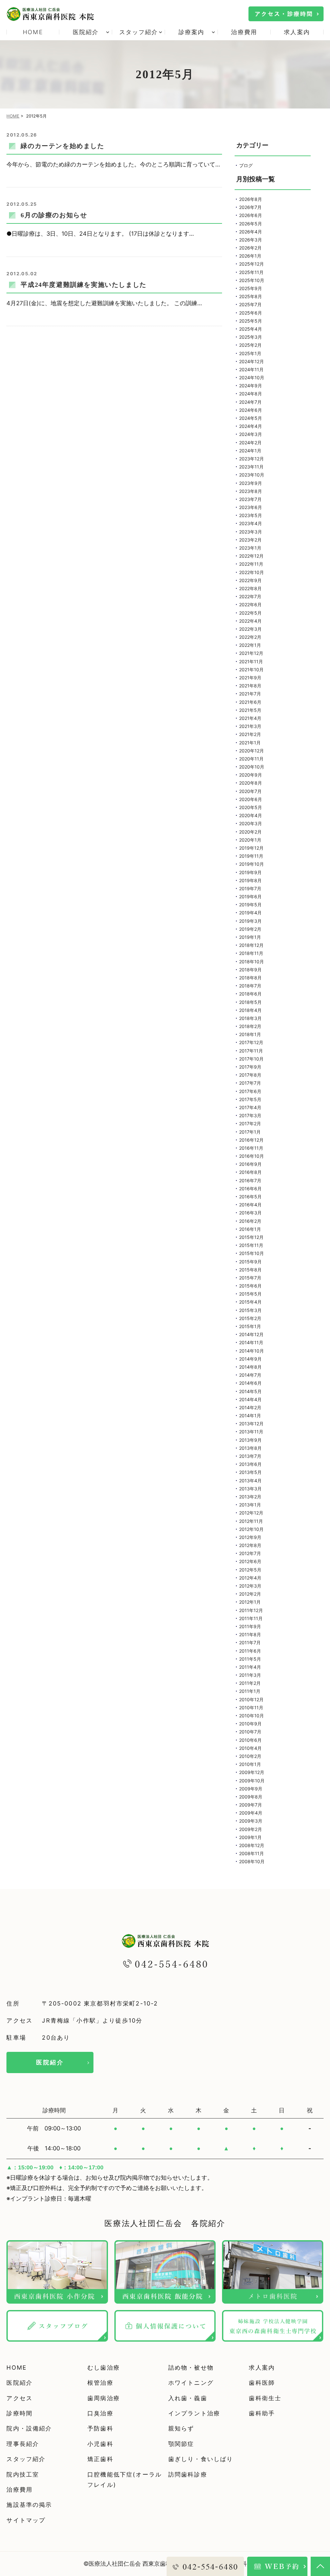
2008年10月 (252, 1861)
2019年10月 (252, 864)
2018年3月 (250, 1018)
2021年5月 (250, 710)
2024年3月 (251, 434)
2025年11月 (251, 272)
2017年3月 (250, 1115)
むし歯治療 (104, 2368)
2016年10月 (252, 1156)
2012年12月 (251, 1513)
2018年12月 (251, 945)
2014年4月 (250, 1399)
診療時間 (19, 2413)
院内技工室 (23, 2474)
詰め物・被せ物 (191, 2368)
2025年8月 (251, 296)
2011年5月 (250, 1659)
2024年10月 (252, 377)
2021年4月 (250, 718)
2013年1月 (250, 1505)
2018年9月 (250, 970)
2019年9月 (250, 872)
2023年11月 (251, 467)
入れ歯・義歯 (188, 2398)
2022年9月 (250, 580)
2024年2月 (250, 443)
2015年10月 (252, 1253)
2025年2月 (250, 345)
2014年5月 (250, 1391)
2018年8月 (250, 978)
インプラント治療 (194, 2413)
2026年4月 (251, 232)
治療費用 (244, 32)
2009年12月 (252, 1772)
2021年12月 (251, 653)
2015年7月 (250, 1278)
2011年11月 (251, 1618)
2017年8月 (250, 1075)
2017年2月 (250, 1123)
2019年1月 (250, 937)
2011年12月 (251, 1610)
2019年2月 (250, 929)
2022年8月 (250, 588)
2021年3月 (250, 726)
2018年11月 (251, 953)
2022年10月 (252, 572)
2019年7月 (250, 888)
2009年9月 (251, 1789)
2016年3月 (250, 1213)
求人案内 (297, 32)
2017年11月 (251, 1051)
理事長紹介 (23, 2444)
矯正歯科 (100, 2459)
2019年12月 (251, 848)
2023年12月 (252, 459)
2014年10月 (252, 1351)
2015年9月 (250, 1262)
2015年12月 (251, 1237)
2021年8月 (250, 686)
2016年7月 (250, 1180)
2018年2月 (250, 1026)
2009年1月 (250, 1837)
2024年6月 (251, 410)
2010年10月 (252, 1716)
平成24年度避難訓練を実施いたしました (83, 285)
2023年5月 (251, 515)
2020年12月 (252, 751)
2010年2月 (250, 1756)
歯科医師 (262, 2383)
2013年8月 (250, 1448)
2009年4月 (251, 1813)
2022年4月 (250, 621)
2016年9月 (250, 1164)
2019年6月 (250, 896)
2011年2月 (250, 1683)
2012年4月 (250, 1578)
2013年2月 (250, 1497)
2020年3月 (251, 823)
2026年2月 (250, 248)
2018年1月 (250, 1034)
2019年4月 (250, 913)
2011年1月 (250, 1691)
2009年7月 (251, 1805)
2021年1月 (250, 743)
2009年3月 (251, 1821)
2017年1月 (250, 1132)
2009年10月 (252, 1781)
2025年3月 (251, 337)
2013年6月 (250, 1464)
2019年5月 (250, 905)
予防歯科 (100, 2428)
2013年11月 (251, 1432)
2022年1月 (250, 645)
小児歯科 (100, 2444)
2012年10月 (251, 1529)
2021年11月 (251, 661)
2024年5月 (251, 418)
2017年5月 (250, 1099)
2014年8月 (250, 1367)
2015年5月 (250, 1294)
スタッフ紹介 (26, 2459)
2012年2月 (250, 1594)
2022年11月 (251, 564)
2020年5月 (251, 807)
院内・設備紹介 (29, 2428)
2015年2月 (250, 1318)
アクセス (19, 2398)
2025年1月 (250, 353)
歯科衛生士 (265, 2398)
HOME (33, 32)
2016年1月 (250, 1229)
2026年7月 (250, 207)
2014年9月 (250, 1359)
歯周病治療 (104, 2398)
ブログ (246, 165)
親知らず (181, 2428)
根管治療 (100, 2383)
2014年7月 (250, 1375)
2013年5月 (250, 1472)
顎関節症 (181, 2444)
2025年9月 (251, 288)
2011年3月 (250, 1675)
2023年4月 (251, 523)
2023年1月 (250, 548)
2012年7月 (250, 1553)
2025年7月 (250, 304)
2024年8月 (251, 394)
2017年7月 (250, 1083)
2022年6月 (250, 604)
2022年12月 (251, 556)
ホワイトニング (191, 2383)
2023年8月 (251, 491)
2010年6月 (250, 1740)
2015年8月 (250, 1270)
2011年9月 (250, 1626)
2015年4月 (250, 1302)
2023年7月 (250, 499)
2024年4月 (251, 426)
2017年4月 (250, 1107)
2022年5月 (250, 613)
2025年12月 (252, 264)
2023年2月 (250, 540)
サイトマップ (26, 2520)
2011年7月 (250, 1642)
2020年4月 (251, 815)
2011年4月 (250, 1667)
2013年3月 (250, 1489)
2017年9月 (250, 1067)
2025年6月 (251, 313)
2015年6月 (250, 1286)
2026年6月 (251, 215)
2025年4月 (251, 329)
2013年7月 (250, 1456)
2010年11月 (251, 1708)
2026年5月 (251, 224)
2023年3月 (251, 532)
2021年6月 (250, 702)
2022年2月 (250, 637)
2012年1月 (250, 1602)
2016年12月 (251, 1140)
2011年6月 (250, 1651)
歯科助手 (262, 2413)
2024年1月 (250, 451)
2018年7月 (250, 986)
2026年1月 (250, 256)
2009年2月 (251, 1829)
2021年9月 (250, 678)
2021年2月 (250, 734)
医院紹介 (50, 2062)
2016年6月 (250, 1189)
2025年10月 (252, 280)
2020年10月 (252, 767)
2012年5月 (250, 1570)
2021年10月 (251, 670)
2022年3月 (250, 629)
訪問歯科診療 (188, 2474)
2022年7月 (250, 596)
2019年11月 (251, 856)
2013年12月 (251, 1424)
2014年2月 (250, 1407)
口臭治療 (100, 2413)
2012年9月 (250, 1537)
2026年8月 (251, 199)
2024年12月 (252, 361)
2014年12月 (251, 1334)
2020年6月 (251, 799)
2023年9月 (251, 483)
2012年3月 (250, 1586)
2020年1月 (250, 840)
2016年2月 (250, 1221)
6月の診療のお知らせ (54, 215)
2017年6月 (250, 1091)
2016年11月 (251, 1148)
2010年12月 (251, 1699)
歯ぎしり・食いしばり (201, 2459)
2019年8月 (250, 880)
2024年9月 (251, 386)
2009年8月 (251, 1797)
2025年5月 (251, 321)
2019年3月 (250, 921)
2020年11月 (251, 759)
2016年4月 (250, 1205)
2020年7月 (250, 791)
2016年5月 (250, 1197)
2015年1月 (250, 1326)
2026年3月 (251, 240)
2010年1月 (250, 1764)
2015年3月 (250, 1310)
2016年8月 (250, 1172)
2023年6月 (251, 507)
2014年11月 (251, 1342)
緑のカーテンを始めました (62, 146)
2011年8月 (250, 1634)
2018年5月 (250, 1002)
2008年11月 (252, 1853)
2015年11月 (251, 1245)
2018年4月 (250, 1010)
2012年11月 (251, 1521)
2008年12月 (252, 1845)
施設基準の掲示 (29, 2505)
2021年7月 (250, 694)
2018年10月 (252, 962)
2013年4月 (250, 1481)
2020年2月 (250, 832)
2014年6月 (250, 1383)
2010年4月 (250, 1748)
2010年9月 (250, 1724)
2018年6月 (250, 994)
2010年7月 (250, 1732)
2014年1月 (250, 1415)
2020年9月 (251, 775)
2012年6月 (250, 1561)
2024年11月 (251, 369)
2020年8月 (251, 783)
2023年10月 (252, 475)
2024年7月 (250, 402)
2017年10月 (251, 1059)
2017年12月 (251, 1042)
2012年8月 (250, 1545)
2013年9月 (250, 1440)
